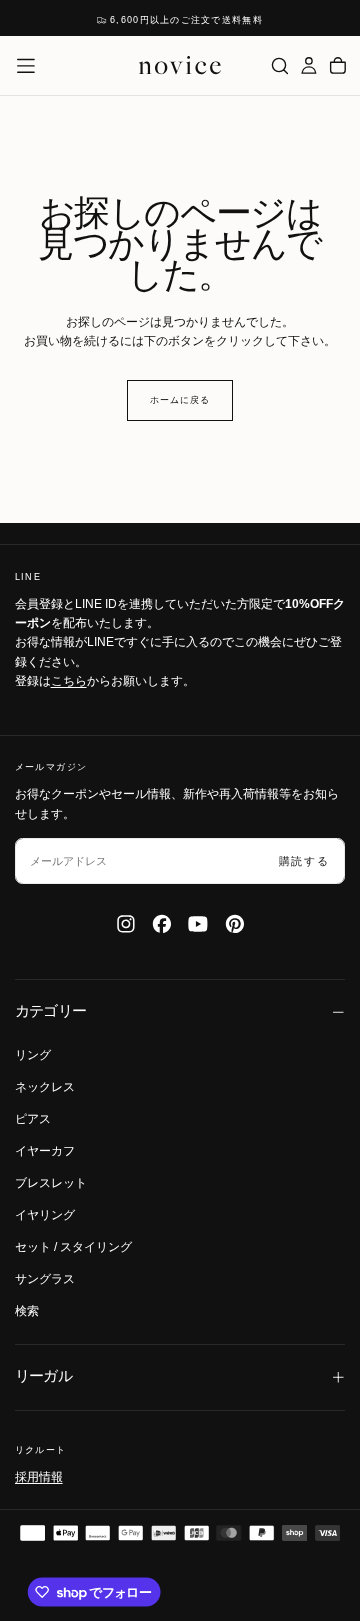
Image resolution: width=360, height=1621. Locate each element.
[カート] (338, 65)
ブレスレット (51, 1183)
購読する (304, 861)
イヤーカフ (45, 1151)
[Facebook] (162, 924)
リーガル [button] (44, 1376)
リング (33, 1055)
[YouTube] (198, 924)
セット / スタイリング (73, 1247)
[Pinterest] (235, 924)
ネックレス (45, 1087)
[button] (26, 66)
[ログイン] (309, 65)
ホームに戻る (179, 400)
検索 (27, 1311)
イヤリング (45, 1215)
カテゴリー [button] (51, 1011)
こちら (69, 681)
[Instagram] (126, 924)
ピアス (33, 1119)
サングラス (45, 1279)
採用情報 (39, 1477)
